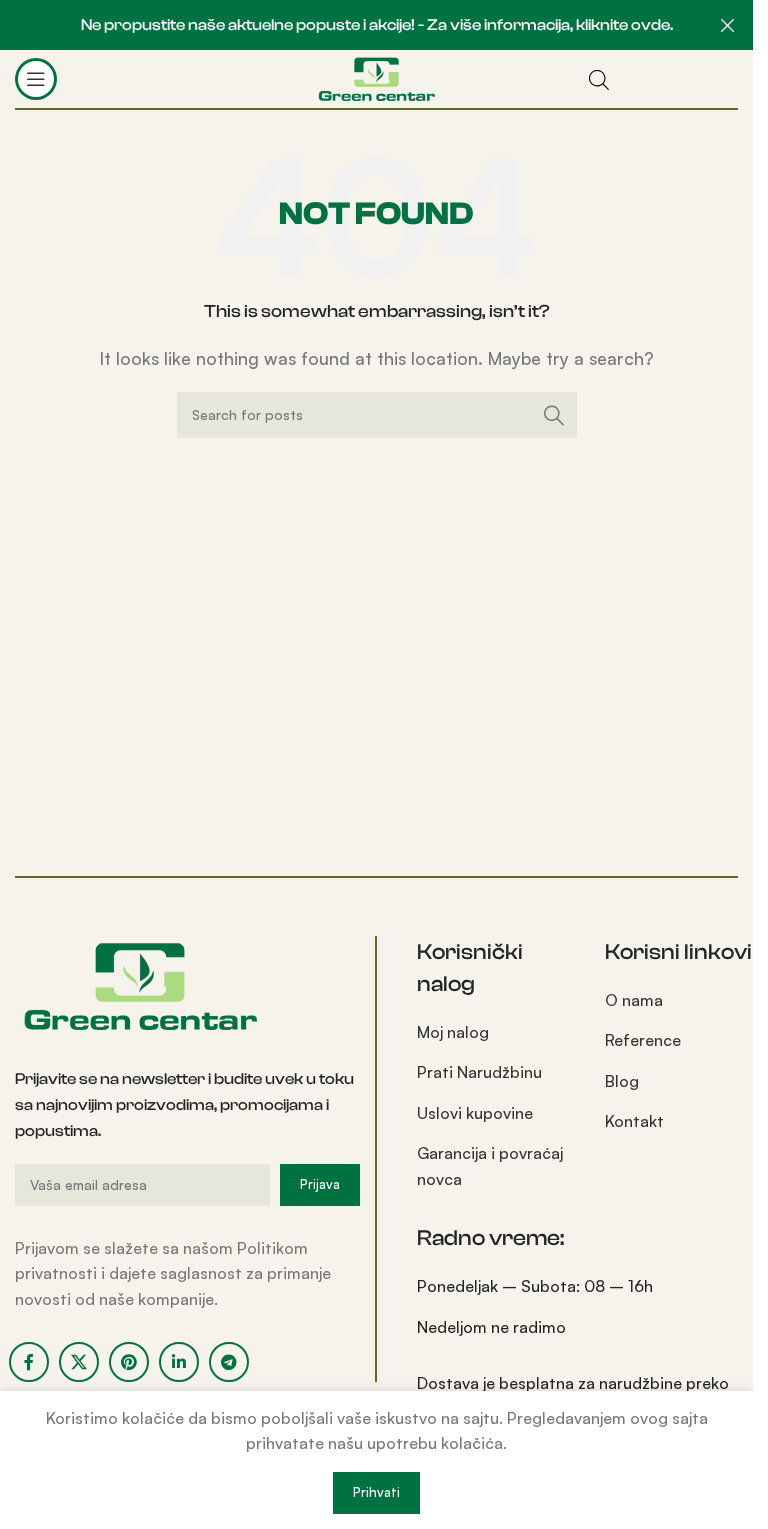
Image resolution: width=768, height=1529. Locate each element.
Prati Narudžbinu (479, 1072)
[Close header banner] (728, 25)
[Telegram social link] (229, 1362)
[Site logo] (376, 77)
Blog (622, 1081)
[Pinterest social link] (129, 1362)
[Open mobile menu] (36, 79)
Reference (643, 1040)
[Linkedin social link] (179, 1362)
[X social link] (79, 1362)
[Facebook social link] (29, 1362)
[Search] (554, 415)
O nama (634, 1000)
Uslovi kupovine (475, 1113)
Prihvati (376, 1492)
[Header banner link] (376, 25)
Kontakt (634, 1121)
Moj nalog (453, 1032)
